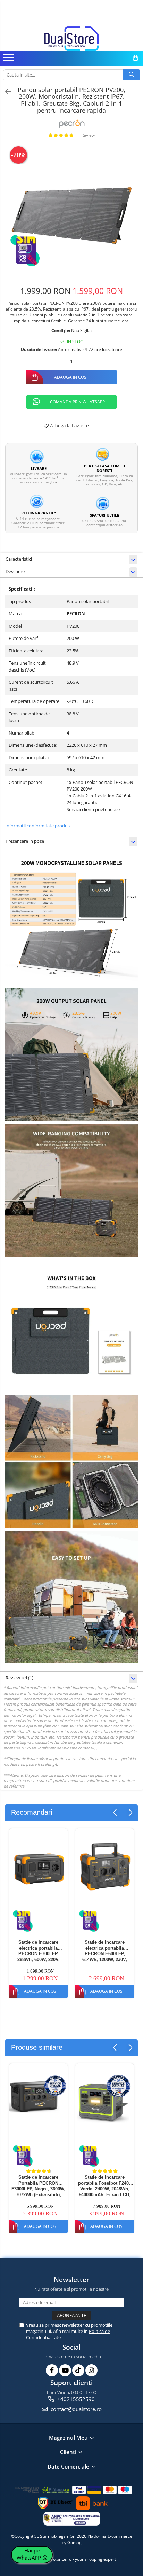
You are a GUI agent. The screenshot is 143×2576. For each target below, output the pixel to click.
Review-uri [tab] (19, 1678)
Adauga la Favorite (69, 426)
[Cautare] (132, 75)
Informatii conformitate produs (37, 826)
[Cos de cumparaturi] (136, 58)
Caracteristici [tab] (19, 559)
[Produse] (10, 59)
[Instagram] (91, 2370)
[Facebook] (52, 2370)
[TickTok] (78, 2370)
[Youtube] (65, 2370)
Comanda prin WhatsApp (77, 402)
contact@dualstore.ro (75, 2409)
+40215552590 (75, 2399)
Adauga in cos (70, 377)
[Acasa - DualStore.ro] (71, 39)
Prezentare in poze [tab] (25, 841)
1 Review (86, 135)
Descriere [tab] (15, 571)
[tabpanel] (71, 211)
